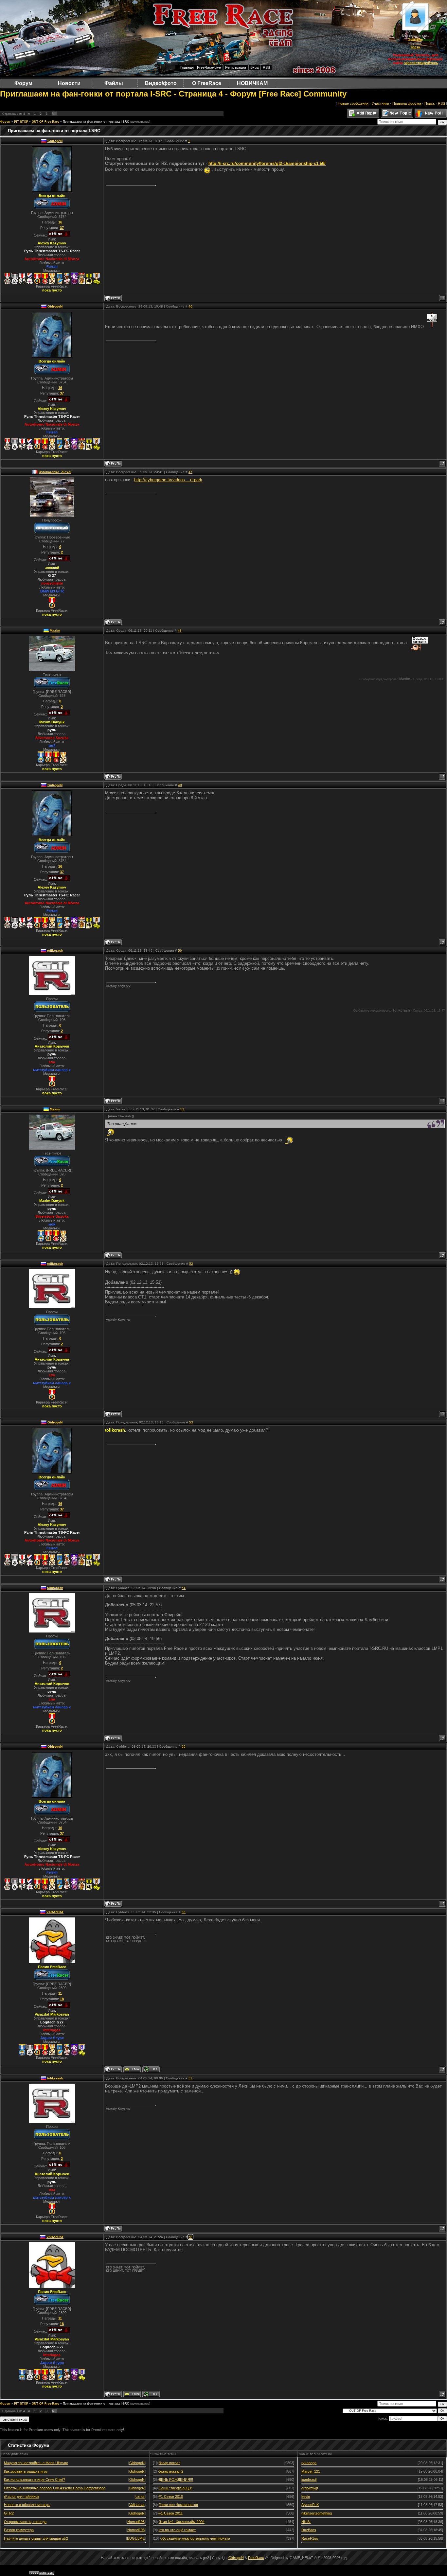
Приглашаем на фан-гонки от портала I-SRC (96, 122)
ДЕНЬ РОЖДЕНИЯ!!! (176, 2479)
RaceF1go (310, 2538)
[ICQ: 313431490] (151, 2069)
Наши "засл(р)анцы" (176, 2488)
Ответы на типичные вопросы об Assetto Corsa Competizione (55, 2488)
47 (190, 472)
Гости (416, 47)
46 (190, 306)
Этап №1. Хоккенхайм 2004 (182, 2522)
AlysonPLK (310, 2505)
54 (184, 1588)
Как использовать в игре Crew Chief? (35, 2479)
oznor (140, 2497)
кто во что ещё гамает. (178, 2530)
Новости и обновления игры (27, 2505)
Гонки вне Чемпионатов (178, 2505)
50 (180, 951)
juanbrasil (309, 2479)
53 (191, 1422)
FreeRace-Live (209, 67)
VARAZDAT (55, 1912)
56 (184, 1912)
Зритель (416, 39)
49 (180, 785)
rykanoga (309, 2463)
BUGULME (136, 2538)
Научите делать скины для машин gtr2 (36, 2538)
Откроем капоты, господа (25, 2522)
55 (184, 1747)
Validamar (137, 2505)
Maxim (55, 631)
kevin (306, 2497)
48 (180, 631)
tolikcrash (55, 951)
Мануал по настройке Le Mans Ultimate (36, 2463)
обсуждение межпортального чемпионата (195, 2538)
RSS (266, 67)
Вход (254, 67)
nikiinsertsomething (317, 2513)
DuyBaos (309, 2530)
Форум (5, 122)
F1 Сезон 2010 (171, 2497)
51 (182, 1109)
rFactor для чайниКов (22, 2497)
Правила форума (407, 103)
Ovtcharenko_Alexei (55, 472)
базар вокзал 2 (171, 2471)
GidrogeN (55, 141)
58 (190, 2237)
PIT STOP (21, 122)
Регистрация (236, 67)
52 (191, 1264)
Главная (187, 67)
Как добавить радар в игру (26, 2471)
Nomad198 (136, 2522)
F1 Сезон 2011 (171, 2513)
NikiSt (306, 2522)
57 (190, 2078)
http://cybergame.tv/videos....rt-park (168, 480)
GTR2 (9, 2513)
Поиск (429, 103)
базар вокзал (170, 2463)
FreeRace (256, 2558)
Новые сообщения (353, 103)
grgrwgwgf (310, 2488)
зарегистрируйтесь (421, 63)
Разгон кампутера (19, 2530)
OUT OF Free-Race (45, 122)
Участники (380, 103)
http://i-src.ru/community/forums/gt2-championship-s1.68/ (267, 163)
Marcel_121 (311, 2471)
